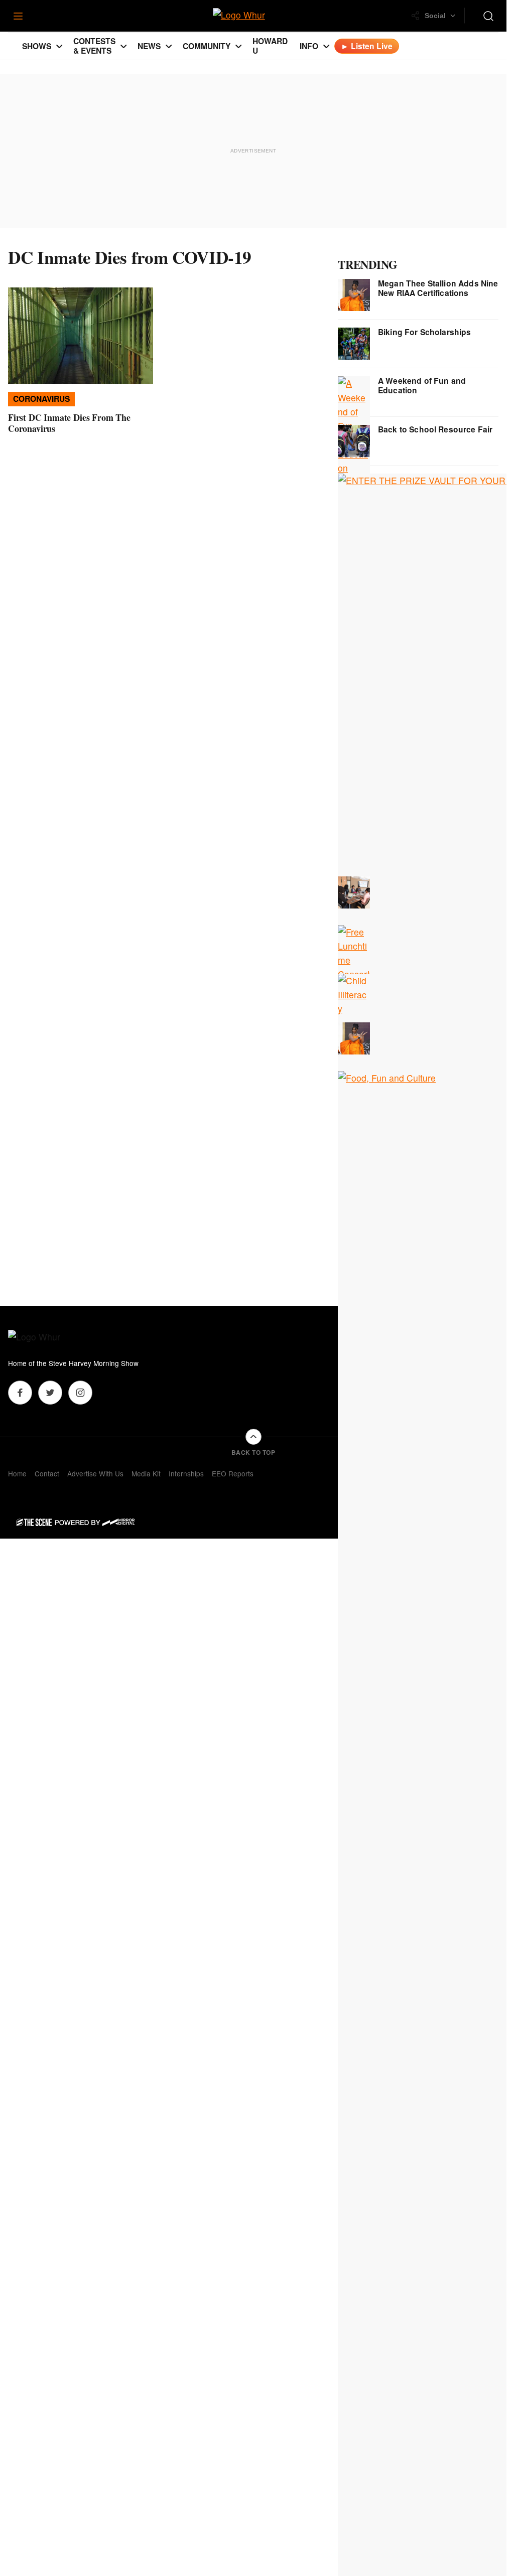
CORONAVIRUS (41, 399)
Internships (186, 1473)
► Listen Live (367, 46)
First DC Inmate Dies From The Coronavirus (69, 423)
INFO (309, 46)
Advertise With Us (95, 1473)
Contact (47, 1473)
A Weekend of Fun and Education (422, 385)
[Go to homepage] (48, 1338)
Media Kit (146, 1473)
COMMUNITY (207, 46)
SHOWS (37, 46)
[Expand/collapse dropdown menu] (59, 46)
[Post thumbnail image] (81, 336)
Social (435, 16)
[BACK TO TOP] (253, 1437)
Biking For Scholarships (425, 332)
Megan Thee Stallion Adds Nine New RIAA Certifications (438, 288)
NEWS (149, 46)
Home (17, 1473)
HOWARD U (270, 46)
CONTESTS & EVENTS (94, 46)
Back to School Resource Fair (435, 429)
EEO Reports (233, 1473)
